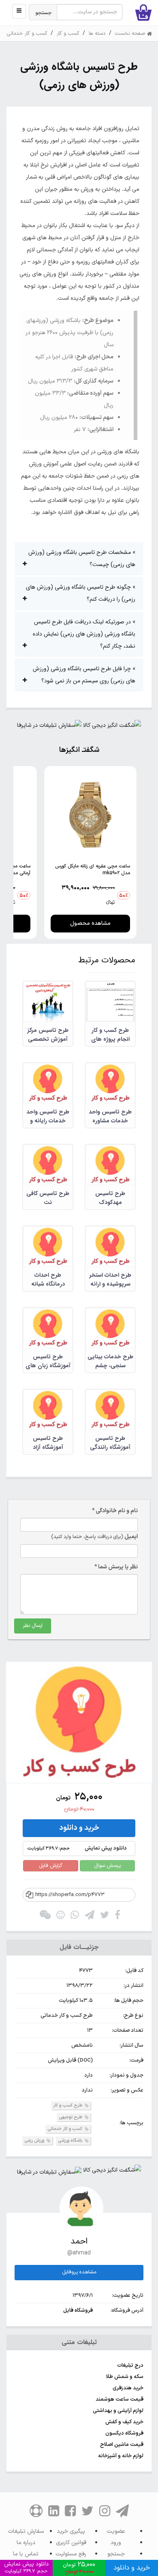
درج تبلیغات (130, 2366)
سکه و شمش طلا (125, 2377)
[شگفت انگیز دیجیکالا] (112, 727)
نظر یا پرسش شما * (116, 1567)
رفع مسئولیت (71, 2554)
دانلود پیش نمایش (77, 1848)
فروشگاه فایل (78, 2311)
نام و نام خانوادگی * (115, 1511)
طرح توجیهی (71, 2117)
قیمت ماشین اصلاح (122, 2445)
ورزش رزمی (35, 2141)
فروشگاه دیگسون (124, 2433)
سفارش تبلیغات (26, 2531)
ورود (116, 2543)
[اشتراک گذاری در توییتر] (105, 1917)
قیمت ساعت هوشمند (120, 2399)
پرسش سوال (107, 1866)
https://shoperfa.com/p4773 (70, 1895)
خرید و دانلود (79, 1828)
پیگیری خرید (71, 2531)
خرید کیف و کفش (124, 2422)
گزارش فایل (51, 1866)
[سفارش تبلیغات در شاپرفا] (49, 727)
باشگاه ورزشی (71, 2141)
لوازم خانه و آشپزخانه (121, 2456)
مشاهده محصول (90, 923)
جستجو (44, 13)
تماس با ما (26, 2554)
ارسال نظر (33, 1626)
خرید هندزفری (128, 2388)
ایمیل (94, 1537)
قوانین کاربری (71, 2543)
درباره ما (26, 2543)
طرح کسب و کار (68, 2106)
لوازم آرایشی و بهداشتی (118, 2411)
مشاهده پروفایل (79, 2272)
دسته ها (97, 34)
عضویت (116, 2531)
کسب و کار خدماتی (65, 2129)
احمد (79, 2241)
